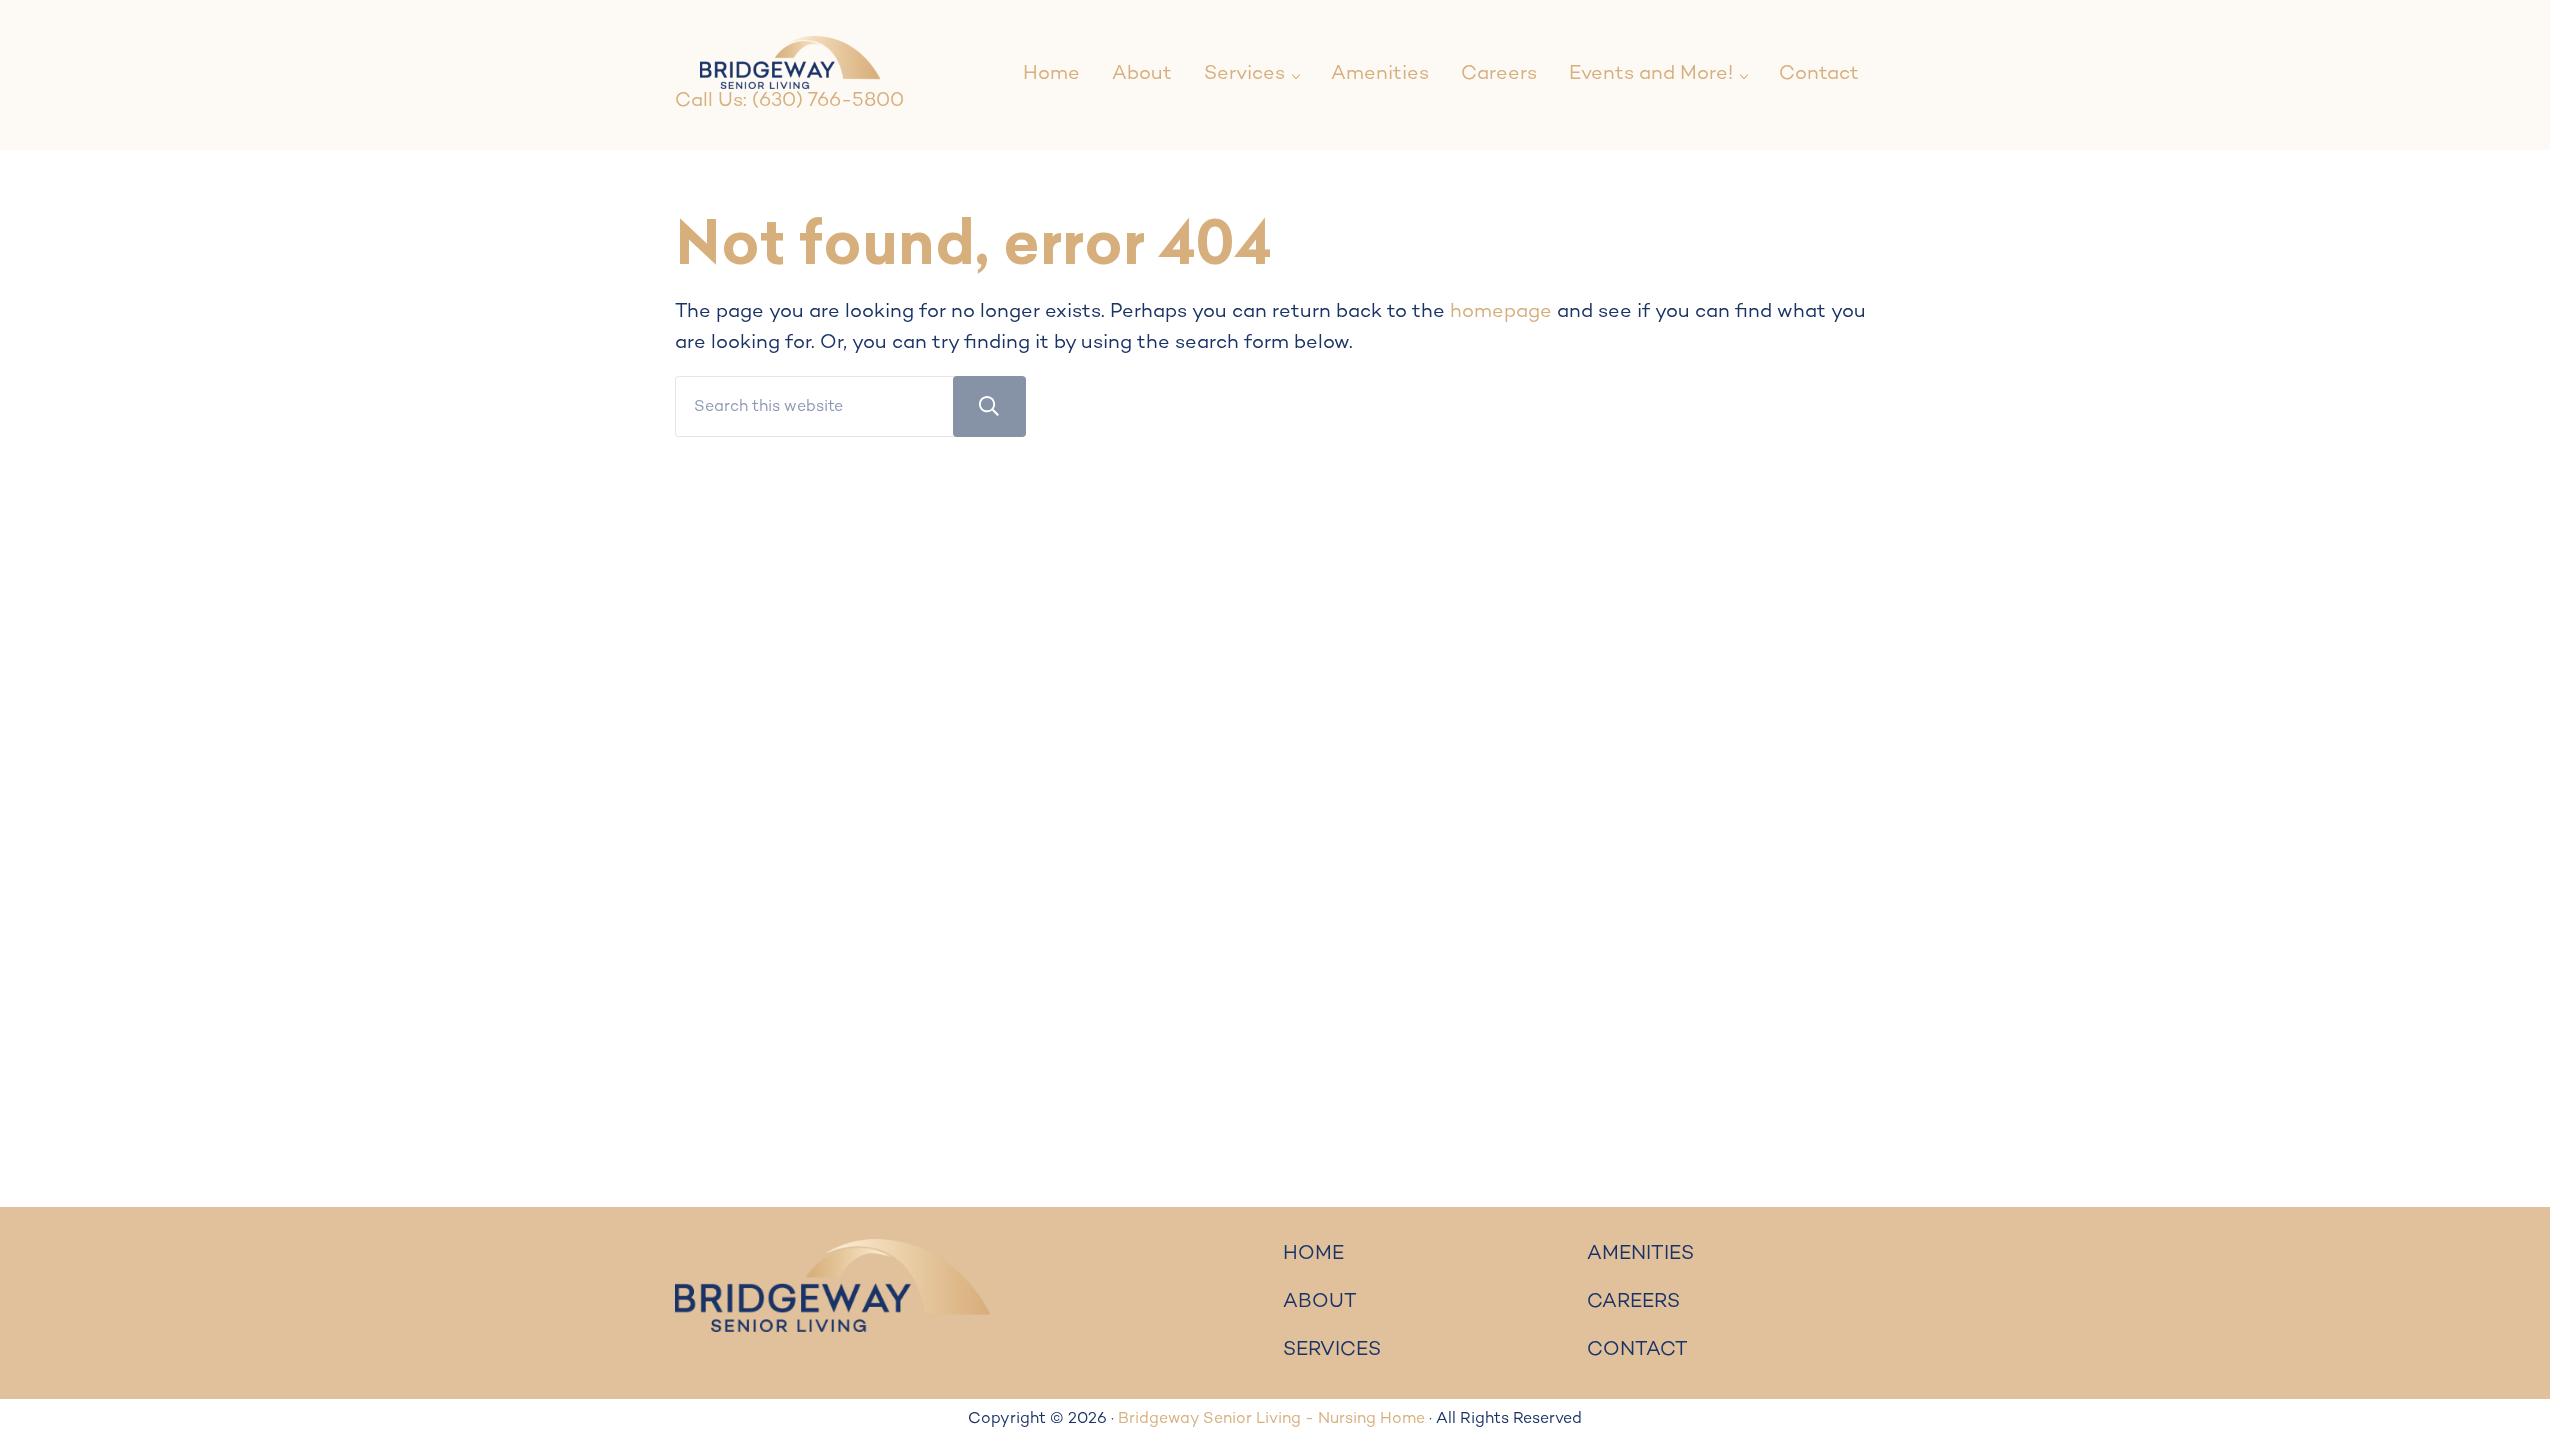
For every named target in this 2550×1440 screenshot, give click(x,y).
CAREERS (1633, 1302)
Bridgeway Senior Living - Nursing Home (1271, 1419)
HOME (1313, 1254)
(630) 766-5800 (828, 101)
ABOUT (1320, 1302)
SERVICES (1332, 1350)
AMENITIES (1640, 1254)
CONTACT (1637, 1350)
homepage (1501, 312)
